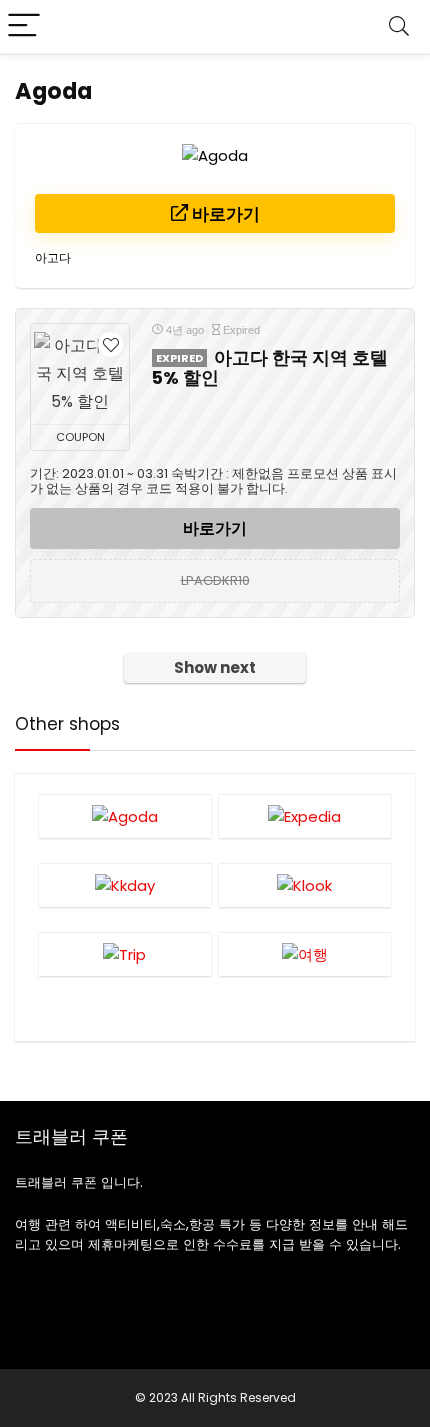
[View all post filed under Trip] (125, 954)
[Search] (399, 26)
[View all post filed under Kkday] (125, 885)
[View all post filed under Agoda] (125, 816)
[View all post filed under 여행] (305, 954)
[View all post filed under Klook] (305, 885)
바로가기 (224, 214)
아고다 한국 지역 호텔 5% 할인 (270, 368)
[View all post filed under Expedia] (305, 816)
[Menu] (24, 26)
